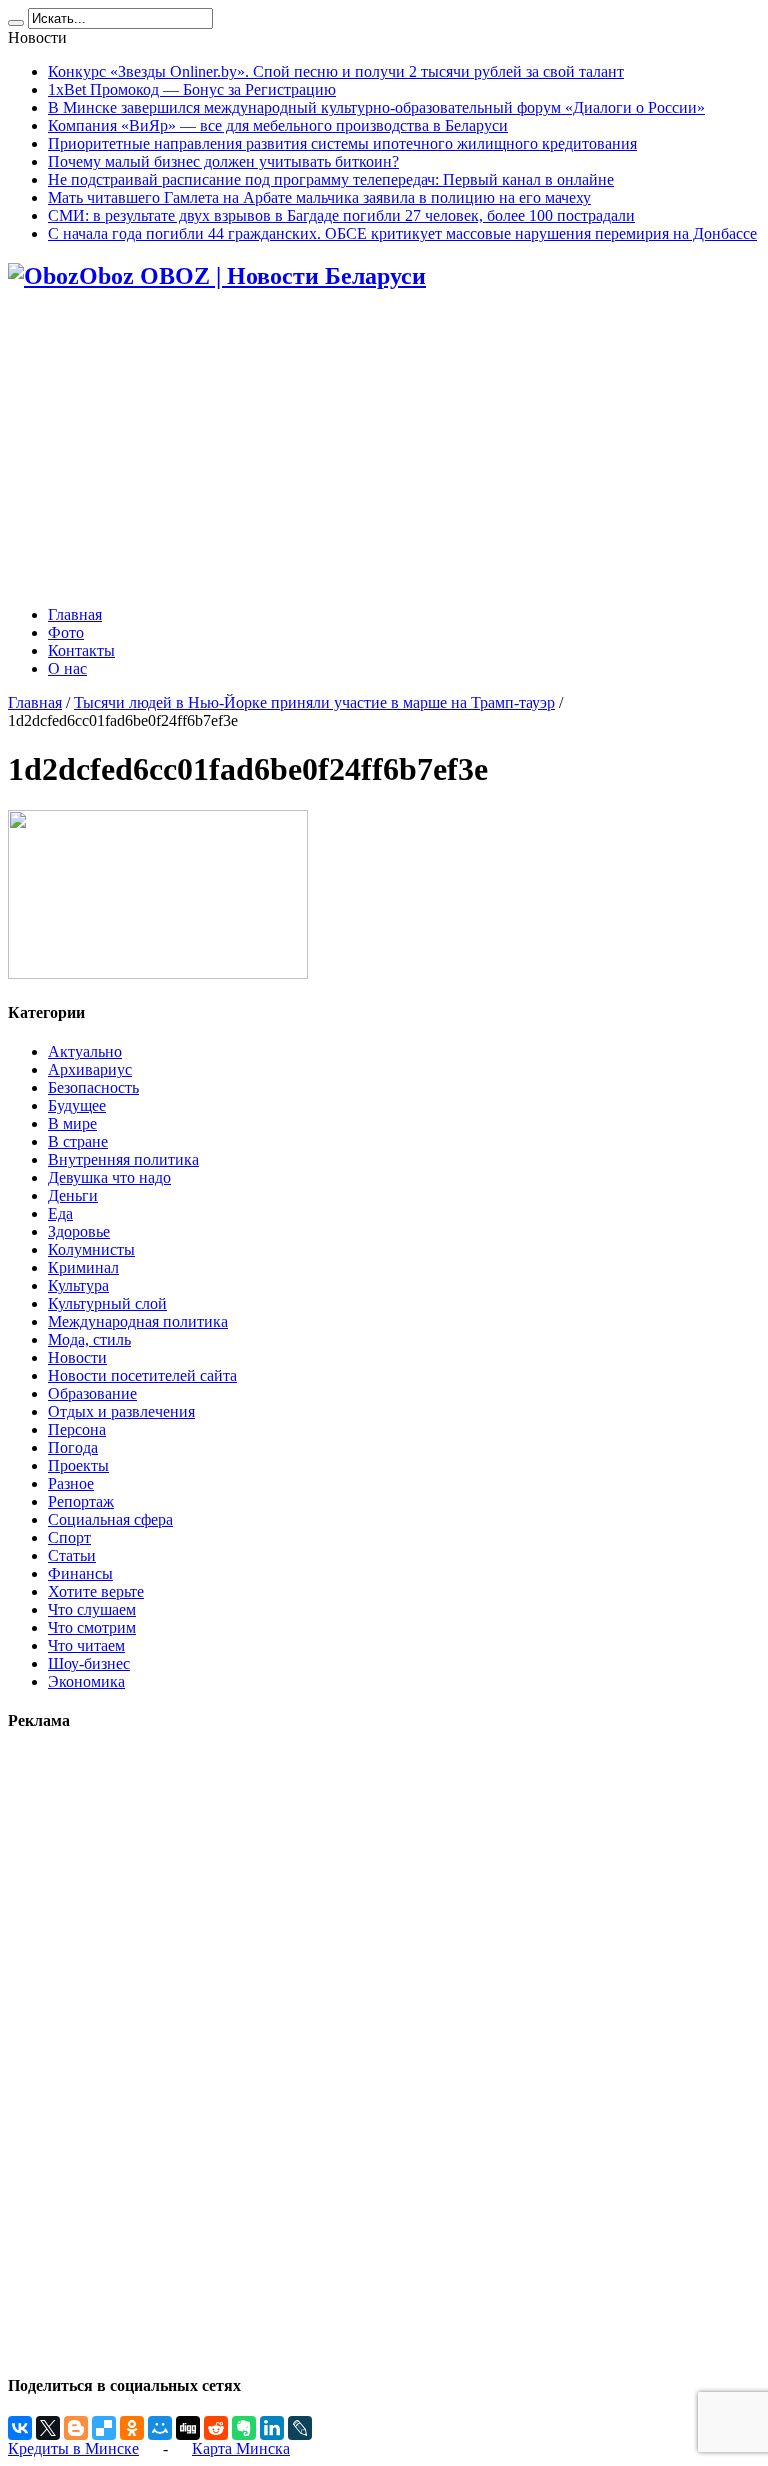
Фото (66, 632)
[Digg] (188, 2428)
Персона (77, 1429)
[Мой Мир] (160, 2428)
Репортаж (81, 1501)
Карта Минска (241, 2448)
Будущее (77, 1105)
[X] (48, 2428)
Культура (78, 1285)
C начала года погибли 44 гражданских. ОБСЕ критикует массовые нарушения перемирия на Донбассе (402, 233)
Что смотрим (92, 1627)
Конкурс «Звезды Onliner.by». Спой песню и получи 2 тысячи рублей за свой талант (336, 71)
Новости (77, 1357)
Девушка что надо (109, 1177)
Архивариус (90, 1069)
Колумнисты (91, 1249)
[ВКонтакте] (20, 2428)
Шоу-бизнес (89, 1663)
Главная (75, 614)
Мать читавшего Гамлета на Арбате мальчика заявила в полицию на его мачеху (319, 197)
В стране (78, 1141)
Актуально (85, 1051)
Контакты (81, 650)
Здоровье (79, 1231)
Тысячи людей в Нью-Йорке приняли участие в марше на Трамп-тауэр (314, 702)
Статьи (72, 1555)
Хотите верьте (96, 1591)
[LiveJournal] (300, 2428)
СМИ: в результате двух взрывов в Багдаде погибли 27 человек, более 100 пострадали (341, 215)
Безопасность (93, 1087)
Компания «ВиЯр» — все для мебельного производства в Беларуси (278, 125)
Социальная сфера (110, 1519)
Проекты (78, 1465)
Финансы (80, 1573)
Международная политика (138, 1321)
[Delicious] (104, 2428)
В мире (72, 1123)
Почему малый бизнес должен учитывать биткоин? (223, 161)
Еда (60, 1213)
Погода (73, 1447)
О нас (67, 668)
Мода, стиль (89, 1339)
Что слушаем (92, 1609)
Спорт (69, 1537)
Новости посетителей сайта (142, 1375)
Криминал (83, 1267)
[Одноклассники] (132, 2428)
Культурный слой (107, 1303)
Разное (71, 1483)
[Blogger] (76, 2428)
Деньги (73, 1195)
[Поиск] (16, 23)
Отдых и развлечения (121, 1411)
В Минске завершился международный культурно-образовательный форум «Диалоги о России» (376, 107)
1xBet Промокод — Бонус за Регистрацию (192, 89)
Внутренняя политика (123, 1159)
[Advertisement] (384, 450)
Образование (92, 1393)
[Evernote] (244, 2428)
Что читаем (86, 1645)
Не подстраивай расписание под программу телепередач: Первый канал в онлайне (331, 179)
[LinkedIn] (272, 2428)
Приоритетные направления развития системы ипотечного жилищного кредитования (342, 143)
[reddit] (216, 2428)
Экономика (86, 1681)
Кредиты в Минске (73, 2448)
